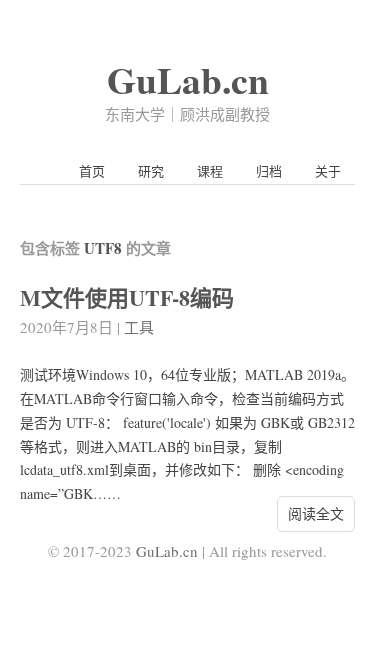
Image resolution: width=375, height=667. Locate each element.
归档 (269, 171)
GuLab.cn (188, 79)
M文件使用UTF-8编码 (127, 297)
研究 (151, 171)
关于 (328, 171)
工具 (139, 327)
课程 (210, 171)
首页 (92, 171)
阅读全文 (316, 513)
